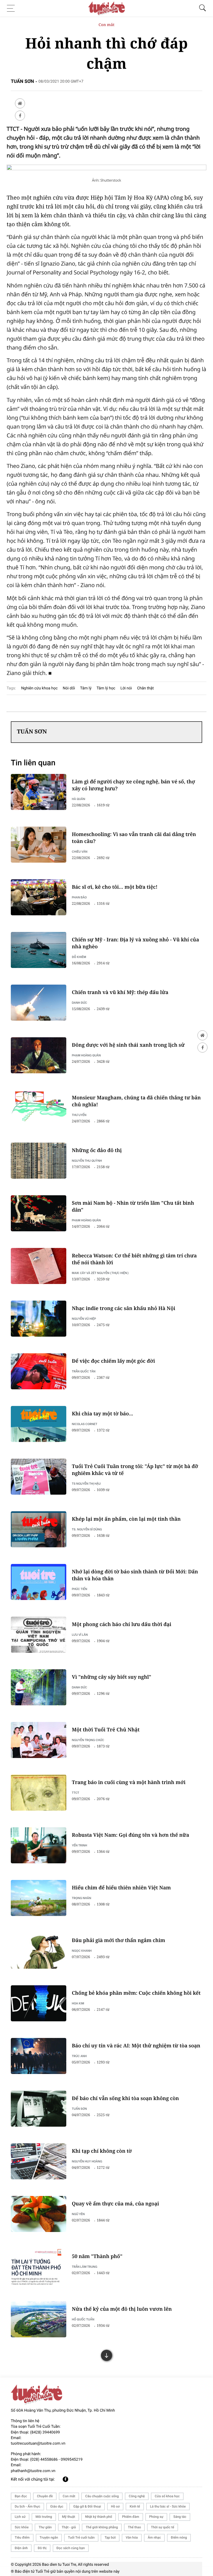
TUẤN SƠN (79, 2109)
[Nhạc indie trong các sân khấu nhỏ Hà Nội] (39, 1319)
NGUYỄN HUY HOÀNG (87, 2161)
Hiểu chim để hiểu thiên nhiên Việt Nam (121, 1888)
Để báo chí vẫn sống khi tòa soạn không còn (125, 2098)
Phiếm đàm (131, 2517)
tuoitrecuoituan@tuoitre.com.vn (38, 2443)
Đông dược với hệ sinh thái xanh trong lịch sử (128, 1045)
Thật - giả (69, 2527)
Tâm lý (86, 688)
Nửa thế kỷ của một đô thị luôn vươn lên (122, 2309)
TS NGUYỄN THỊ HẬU (86, 1483)
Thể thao (134, 2527)
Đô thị (42, 2548)
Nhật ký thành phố (99, 2517)
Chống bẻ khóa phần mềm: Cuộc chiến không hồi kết (136, 1993)
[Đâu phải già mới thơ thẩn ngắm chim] (39, 1951)
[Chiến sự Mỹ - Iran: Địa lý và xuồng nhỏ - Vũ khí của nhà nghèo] (39, 950)
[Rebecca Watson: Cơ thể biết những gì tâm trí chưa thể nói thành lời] (39, 1266)
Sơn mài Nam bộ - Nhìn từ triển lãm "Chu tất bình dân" (133, 1207)
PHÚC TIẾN (79, 1589)
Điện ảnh (21, 2548)
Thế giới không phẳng (102, 2527)
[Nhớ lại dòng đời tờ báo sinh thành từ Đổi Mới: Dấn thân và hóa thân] (39, 1582)
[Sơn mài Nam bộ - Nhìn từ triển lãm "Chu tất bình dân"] (39, 1213)
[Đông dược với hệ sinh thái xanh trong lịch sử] (39, 1055)
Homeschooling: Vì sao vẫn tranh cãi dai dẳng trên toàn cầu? (134, 838)
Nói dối (69, 688)
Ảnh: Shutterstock (106, 180)
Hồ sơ (115, 2506)
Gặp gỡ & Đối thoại (87, 2506)
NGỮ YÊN (78, 2214)
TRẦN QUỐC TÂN (84, 1371)
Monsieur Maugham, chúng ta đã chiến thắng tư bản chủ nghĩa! (136, 1101)
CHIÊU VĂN (80, 851)
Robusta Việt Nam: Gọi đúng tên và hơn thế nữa (130, 1835)
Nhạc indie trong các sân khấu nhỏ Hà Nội (124, 1308)
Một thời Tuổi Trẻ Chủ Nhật (106, 1730)
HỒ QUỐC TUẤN (83, 2319)
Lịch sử (20, 2517)
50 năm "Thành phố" (97, 2256)
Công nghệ (137, 2496)
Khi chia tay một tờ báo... (102, 1414)
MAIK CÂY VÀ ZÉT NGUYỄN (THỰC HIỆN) (100, 1273)
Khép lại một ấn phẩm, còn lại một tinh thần (126, 1519)
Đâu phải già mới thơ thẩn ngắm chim (118, 1940)
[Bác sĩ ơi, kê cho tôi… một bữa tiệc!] (39, 897)
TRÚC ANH (79, 2056)
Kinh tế (135, 2506)
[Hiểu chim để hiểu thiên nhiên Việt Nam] (39, 1898)
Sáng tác (180, 2517)
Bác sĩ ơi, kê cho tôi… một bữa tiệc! (115, 887)
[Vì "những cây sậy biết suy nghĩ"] (39, 1687)
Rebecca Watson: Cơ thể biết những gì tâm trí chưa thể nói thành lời (134, 1259)
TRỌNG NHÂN (82, 1898)
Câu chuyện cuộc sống (102, 2496)
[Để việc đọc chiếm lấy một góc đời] (39, 1371)
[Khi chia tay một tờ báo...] (39, 1424)
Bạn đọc (21, 2496)
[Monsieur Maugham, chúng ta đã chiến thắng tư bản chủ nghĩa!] (39, 1108)
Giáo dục (57, 2506)
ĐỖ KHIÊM (79, 957)
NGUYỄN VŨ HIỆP (84, 1318)
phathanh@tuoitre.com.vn (33, 2471)
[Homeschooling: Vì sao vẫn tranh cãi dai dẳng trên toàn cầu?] (39, 845)
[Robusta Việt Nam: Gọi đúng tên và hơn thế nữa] (39, 1845)
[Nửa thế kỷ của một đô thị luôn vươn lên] (39, 2319)
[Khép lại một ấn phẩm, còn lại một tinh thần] (39, 1529)
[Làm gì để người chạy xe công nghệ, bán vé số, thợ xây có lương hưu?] (39, 792)
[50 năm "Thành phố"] (39, 2267)
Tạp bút (110, 2537)
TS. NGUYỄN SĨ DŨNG (87, 1529)
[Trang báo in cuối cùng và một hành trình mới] (39, 1793)
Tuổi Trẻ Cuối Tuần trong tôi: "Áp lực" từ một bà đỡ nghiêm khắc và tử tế (135, 1470)
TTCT (76, 1793)
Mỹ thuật (69, 2517)
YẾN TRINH (79, 1845)
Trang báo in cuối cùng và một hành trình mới (129, 1782)
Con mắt (106, 25)
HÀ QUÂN (78, 799)
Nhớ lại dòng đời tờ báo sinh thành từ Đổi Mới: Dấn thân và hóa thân (135, 1575)
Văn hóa (132, 2537)
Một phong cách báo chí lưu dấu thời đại (122, 1624)
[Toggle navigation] (12, 8)
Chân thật (145, 688)
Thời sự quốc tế (163, 2527)
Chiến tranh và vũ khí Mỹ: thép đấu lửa (120, 992)
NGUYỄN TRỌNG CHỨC (88, 1740)
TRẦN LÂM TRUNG (85, 2267)
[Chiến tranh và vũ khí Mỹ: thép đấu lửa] (39, 1003)
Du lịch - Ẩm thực (27, 2506)
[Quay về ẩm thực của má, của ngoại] (39, 2214)
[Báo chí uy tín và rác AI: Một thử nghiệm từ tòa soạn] (39, 2056)
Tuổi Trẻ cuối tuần (81, 2537)
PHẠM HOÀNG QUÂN (86, 1055)
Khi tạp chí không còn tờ (102, 2151)
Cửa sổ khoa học (167, 2496)
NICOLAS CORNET (85, 1424)
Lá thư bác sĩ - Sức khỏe (168, 2506)
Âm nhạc (154, 2537)
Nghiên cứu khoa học (39, 688)
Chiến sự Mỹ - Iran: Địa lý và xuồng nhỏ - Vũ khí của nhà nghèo (135, 943)
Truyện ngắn (49, 2537)
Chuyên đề (45, 2496)
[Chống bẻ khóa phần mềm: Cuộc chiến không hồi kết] (39, 2003)
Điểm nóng (179, 2537)
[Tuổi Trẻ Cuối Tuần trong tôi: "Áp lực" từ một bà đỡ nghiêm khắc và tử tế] (39, 1477)
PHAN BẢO (79, 897)
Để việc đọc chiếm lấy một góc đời (113, 1361)
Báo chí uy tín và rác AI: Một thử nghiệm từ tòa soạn (136, 2046)
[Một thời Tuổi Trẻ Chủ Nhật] (39, 1740)
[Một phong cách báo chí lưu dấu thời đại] (39, 1635)
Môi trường (44, 2517)
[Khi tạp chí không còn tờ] (39, 2161)
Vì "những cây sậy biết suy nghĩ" (111, 1677)
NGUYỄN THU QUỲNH (87, 1160)
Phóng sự (156, 2517)
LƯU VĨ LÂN (80, 1634)
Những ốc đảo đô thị (97, 1150)
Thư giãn (45, 2527)
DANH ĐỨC (79, 1002)
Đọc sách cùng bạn (71, 2548)
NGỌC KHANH (82, 1951)
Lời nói (126, 688)
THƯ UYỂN (79, 1115)
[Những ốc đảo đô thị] (39, 1161)
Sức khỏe (22, 2527)
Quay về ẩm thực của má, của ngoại (115, 2204)
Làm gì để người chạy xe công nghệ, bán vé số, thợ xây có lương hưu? (133, 785)
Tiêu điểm (22, 2537)
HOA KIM (78, 2003)
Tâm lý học (106, 688)
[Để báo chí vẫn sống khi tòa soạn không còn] (39, 2109)
